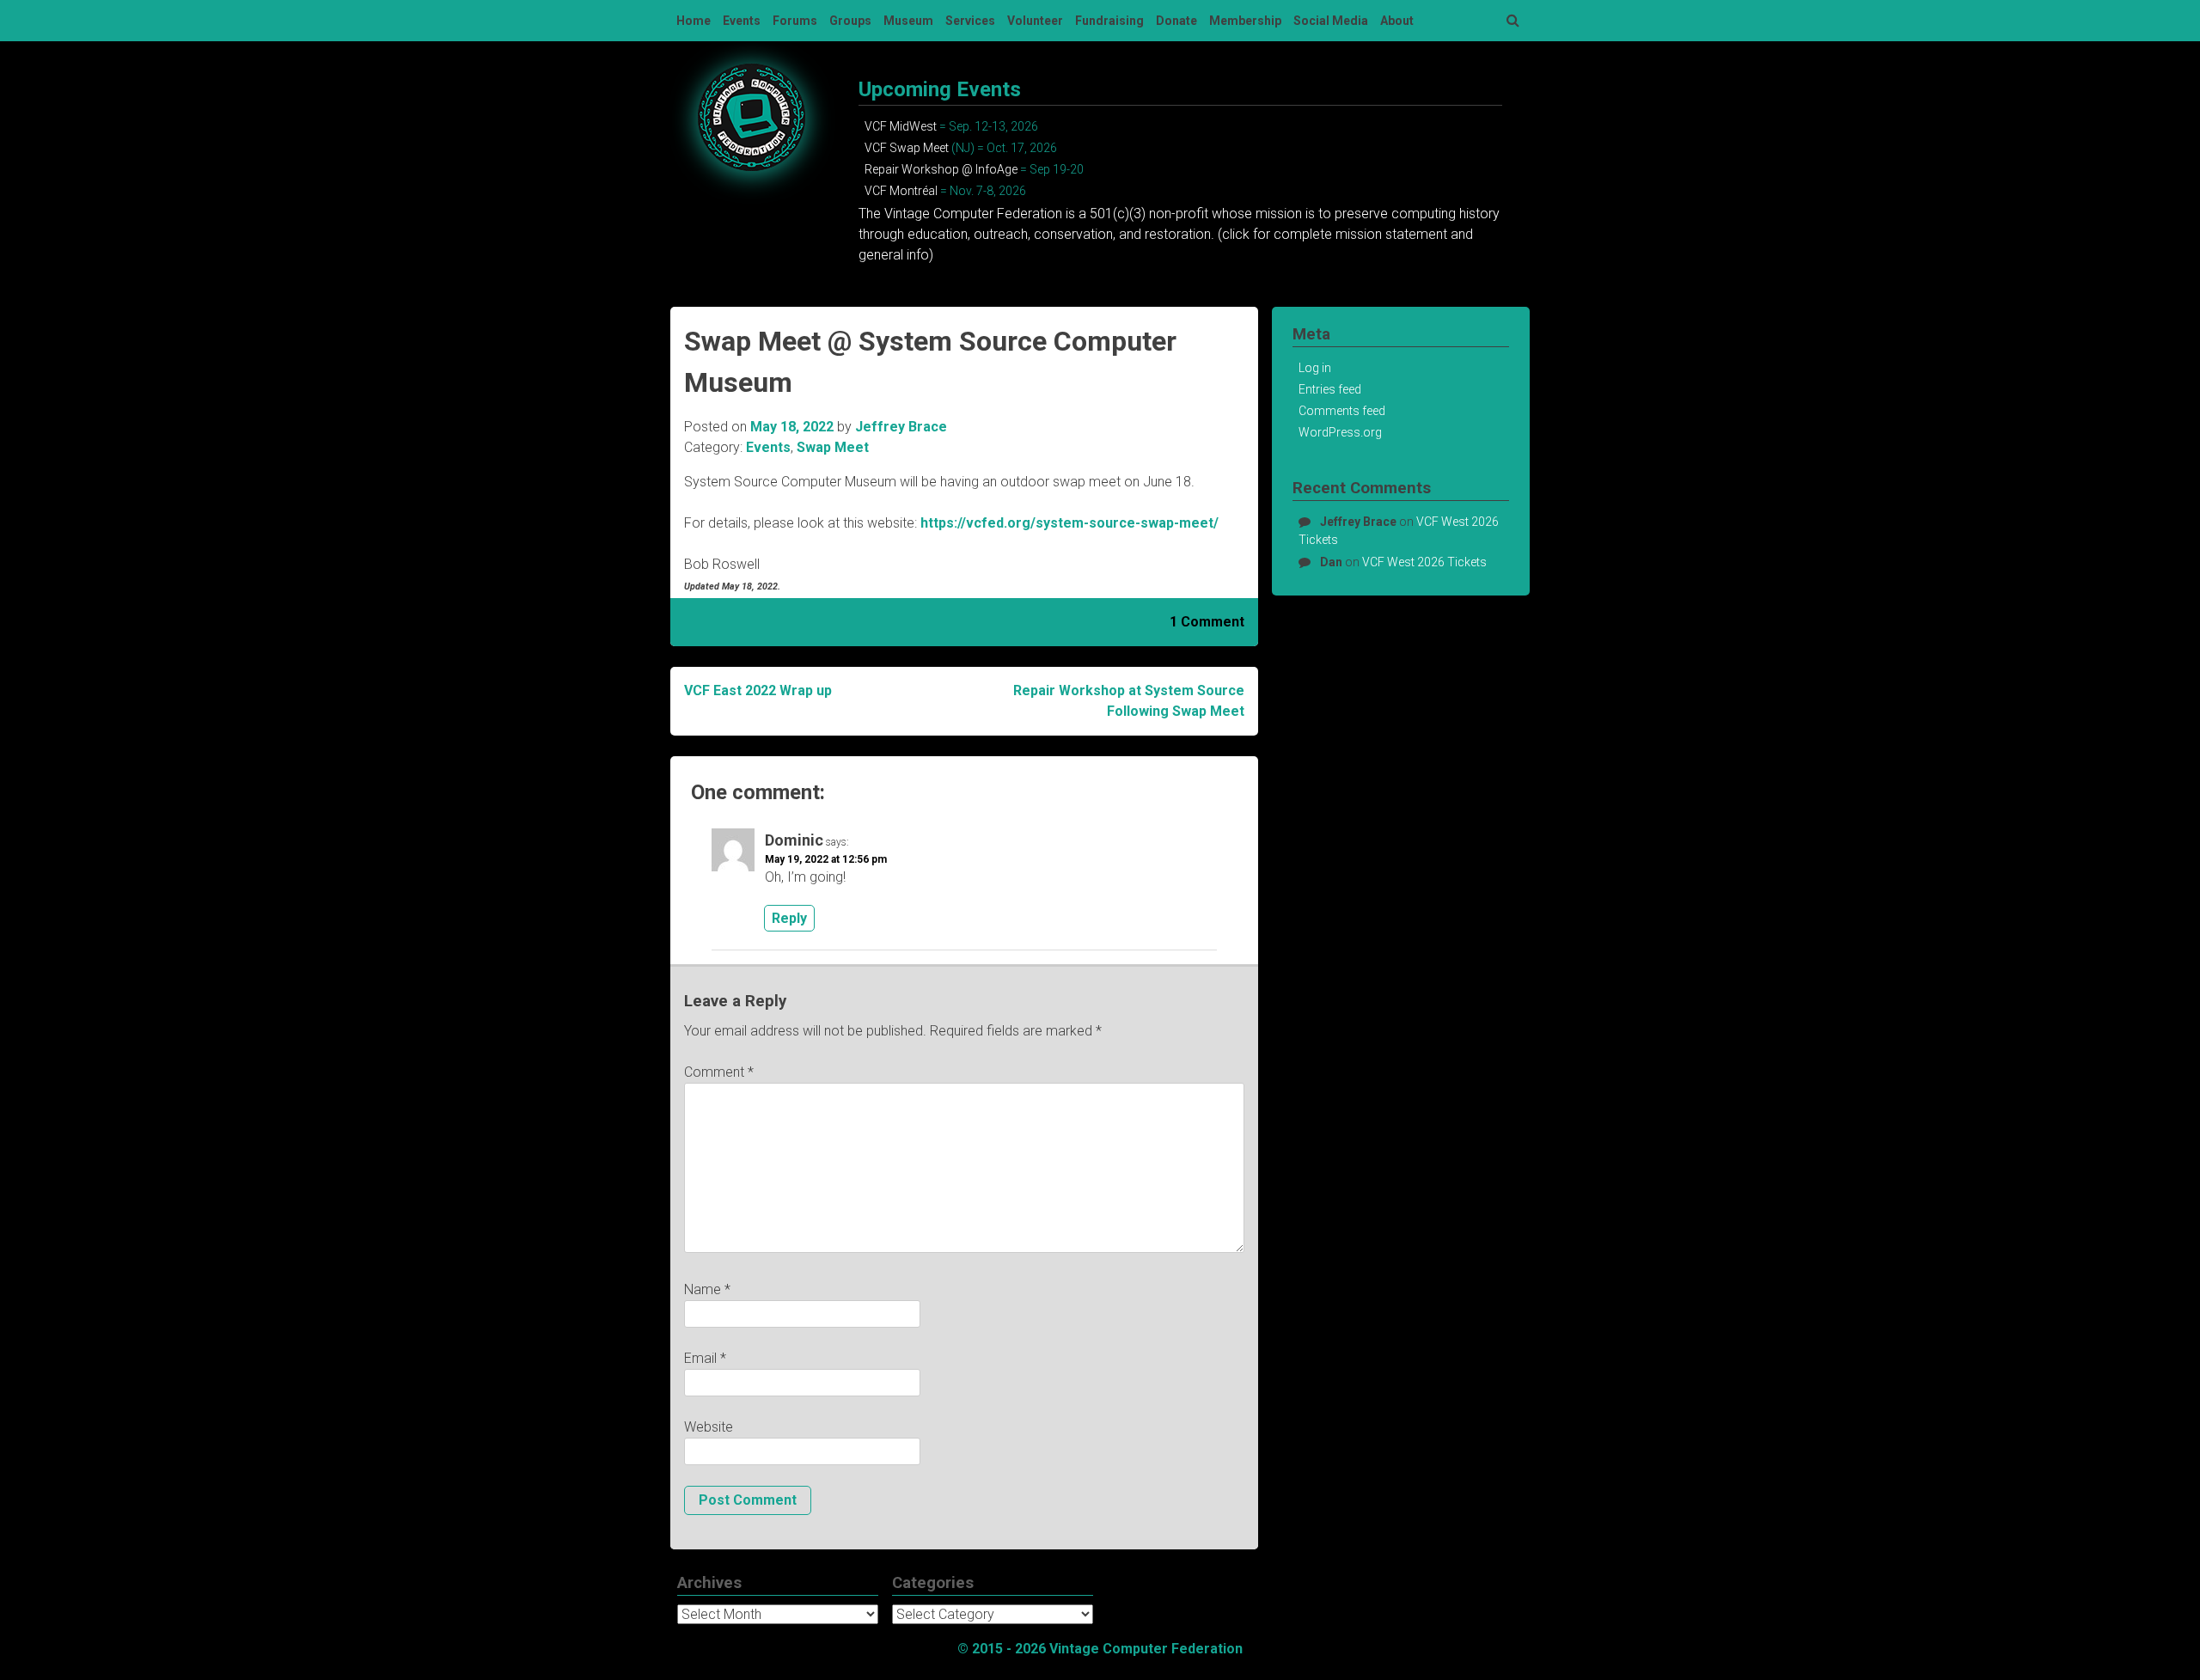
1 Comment (1207, 622)
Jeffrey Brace (901, 427)
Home (694, 21)
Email (705, 1358)
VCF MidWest (901, 126)
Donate (1176, 21)
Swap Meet (833, 447)
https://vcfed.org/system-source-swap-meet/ (1069, 523)
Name (707, 1289)
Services (970, 21)
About (1397, 21)
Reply (789, 918)
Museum (908, 21)
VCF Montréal (901, 191)
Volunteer (1035, 21)
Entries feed (1330, 389)
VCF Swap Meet (907, 148)
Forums (795, 21)
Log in (1315, 368)
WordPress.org (1340, 432)
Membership (1245, 21)
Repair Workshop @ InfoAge (941, 169)
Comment (719, 1072)
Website (709, 1427)
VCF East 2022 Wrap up (758, 690)
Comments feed (1342, 411)
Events (742, 21)
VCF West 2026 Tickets (1424, 562)
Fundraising (1109, 21)
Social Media (1331, 21)
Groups (850, 21)
